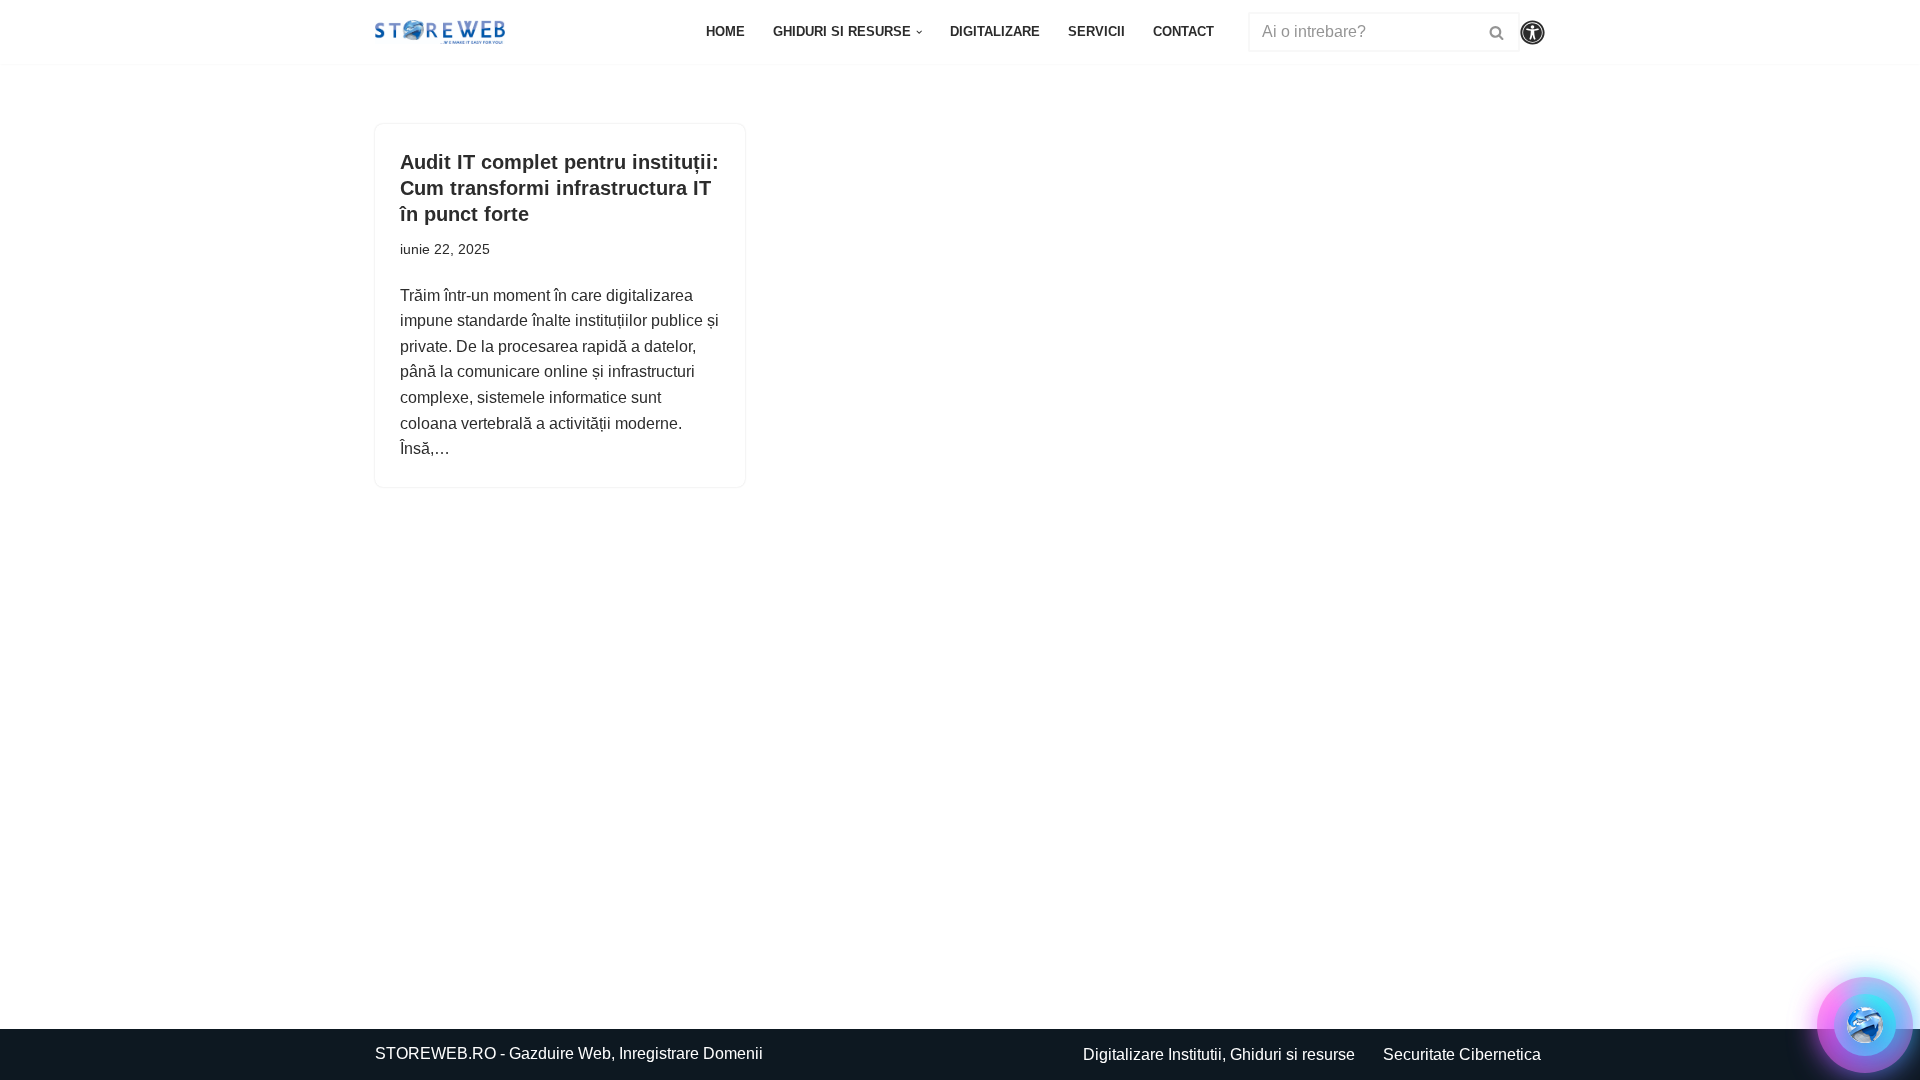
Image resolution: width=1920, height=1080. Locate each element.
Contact (1183, 31)
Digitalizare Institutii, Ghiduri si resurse (1219, 1054)
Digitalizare (995, 31)
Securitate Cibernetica (1462, 1054)
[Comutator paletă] (1532, 32)
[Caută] (1497, 32)
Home (725, 31)
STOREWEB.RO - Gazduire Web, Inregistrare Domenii (569, 1053)
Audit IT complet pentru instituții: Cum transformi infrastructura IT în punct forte (559, 188)
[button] (919, 32)
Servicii (1096, 31)
